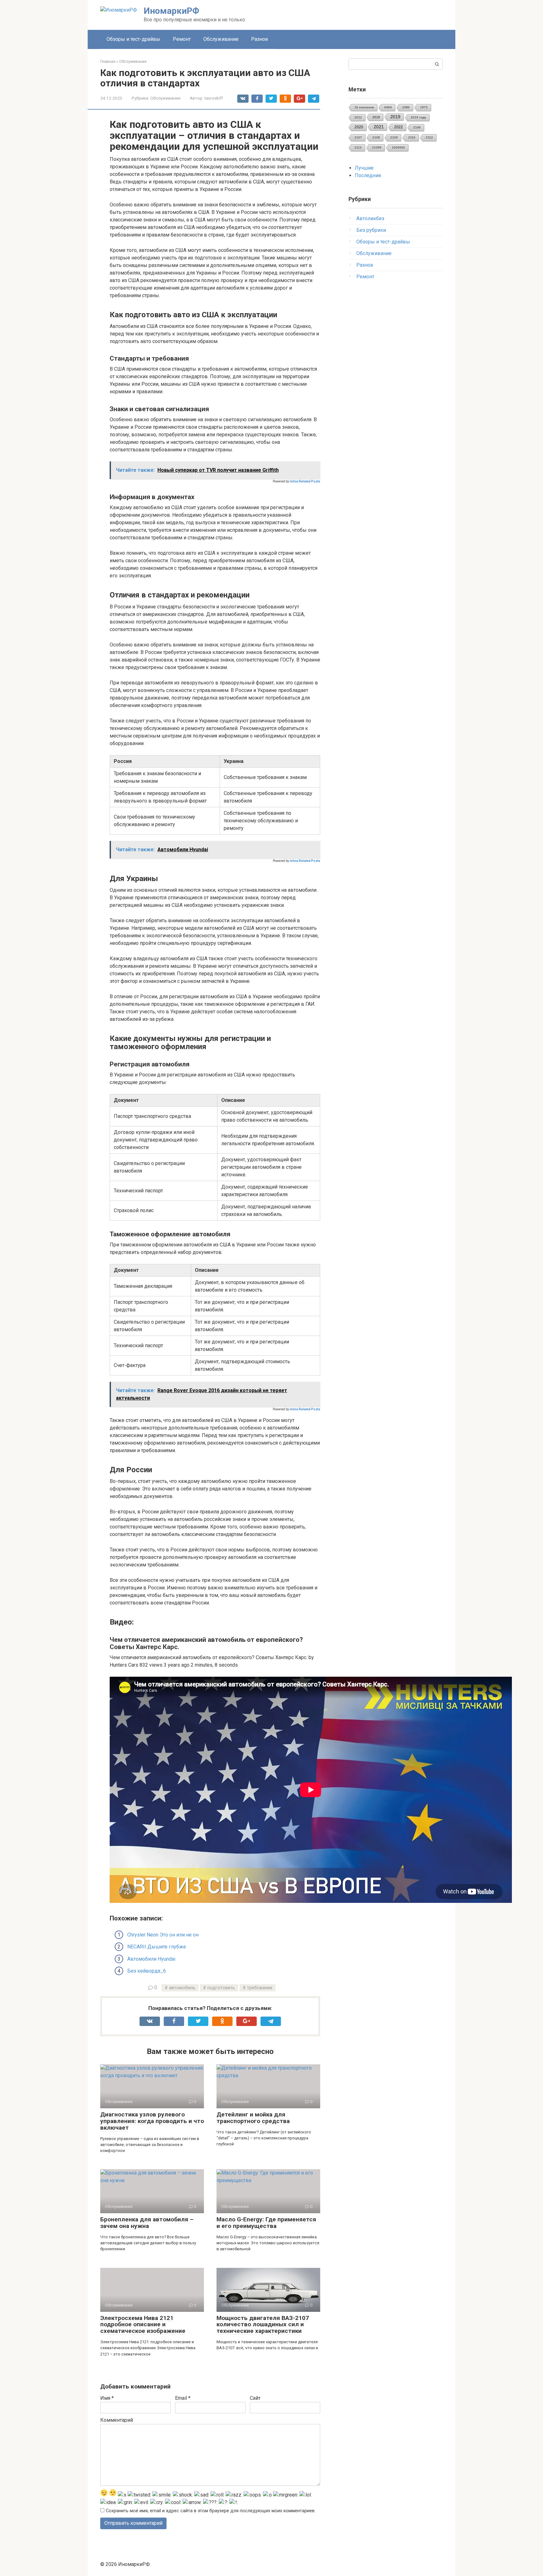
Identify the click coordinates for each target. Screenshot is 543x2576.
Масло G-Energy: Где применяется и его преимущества (266, 2223)
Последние (368, 175)
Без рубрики (371, 230)
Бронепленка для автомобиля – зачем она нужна (147, 2223)
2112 (429, 137)
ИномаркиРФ (171, 11)
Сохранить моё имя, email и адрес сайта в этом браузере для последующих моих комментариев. (211, 2511)
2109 (394, 137)
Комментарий (117, 2420)
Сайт (255, 2398)
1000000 (398, 147)
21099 (377, 147)
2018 (376, 117)
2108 (376, 137)
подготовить (221, 1988)
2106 (417, 127)
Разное (260, 39)
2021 (379, 127)
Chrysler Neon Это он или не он (163, 1935)
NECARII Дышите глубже (157, 1947)
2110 (412, 137)
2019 (395, 117)
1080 (406, 107)
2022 (398, 127)
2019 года (418, 117)
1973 (424, 107)
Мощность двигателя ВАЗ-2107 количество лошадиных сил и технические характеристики (263, 2325)
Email (183, 2398)
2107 (358, 137)
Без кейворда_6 (147, 1971)
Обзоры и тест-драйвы (133, 39)
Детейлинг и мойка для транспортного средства (253, 2118)
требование (260, 1988)
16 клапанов (364, 107)
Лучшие (364, 168)
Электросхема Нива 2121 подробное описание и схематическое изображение (143, 2325)
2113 (358, 147)
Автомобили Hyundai (151, 1959)
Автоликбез (370, 218)
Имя (107, 2398)
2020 (359, 127)
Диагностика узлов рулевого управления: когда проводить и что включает (152, 2121)
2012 (358, 117)
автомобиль (182, 1988)
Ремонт (182, 39)
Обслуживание (221, 39)
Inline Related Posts (305, 481)
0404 (388, 107)
